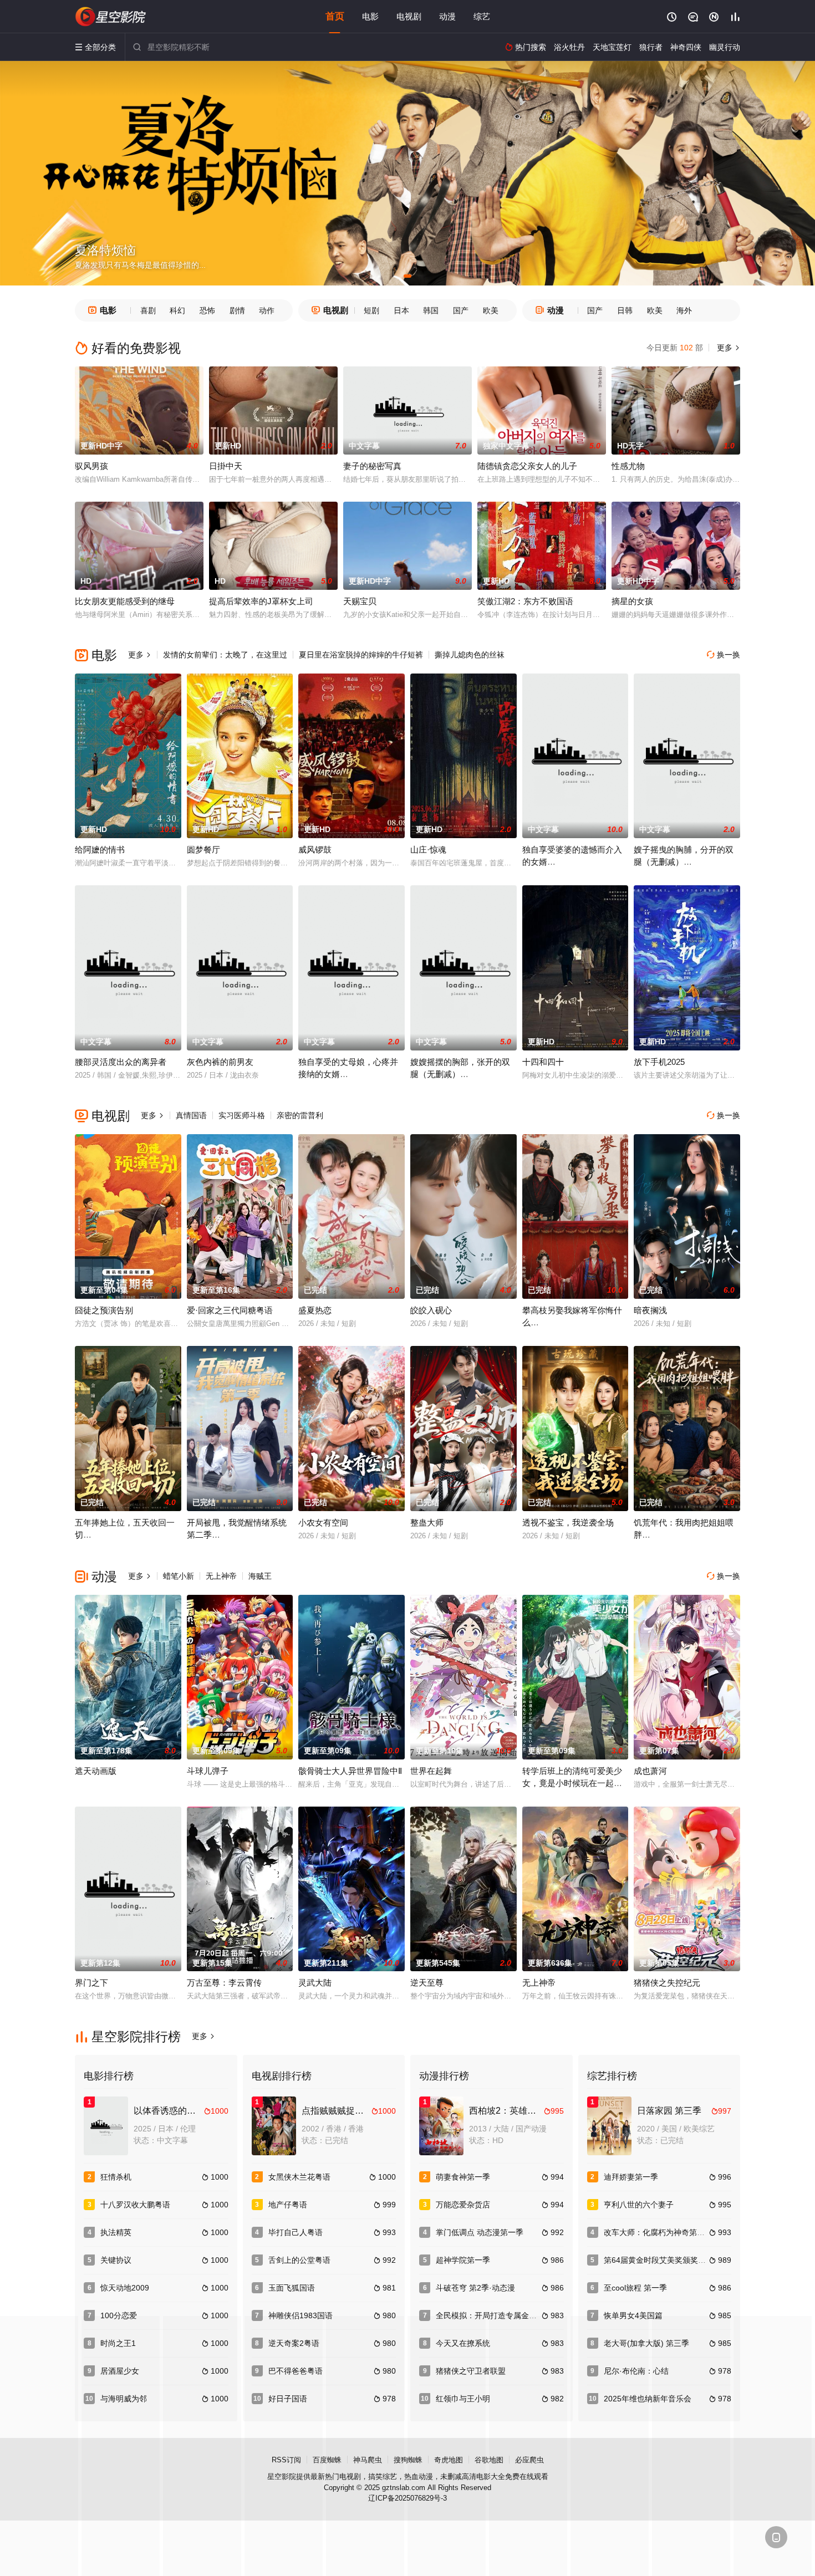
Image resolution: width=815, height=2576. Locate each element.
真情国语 (191, 1115)
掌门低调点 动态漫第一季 (480, 2232)
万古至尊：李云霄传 (224, 1983)
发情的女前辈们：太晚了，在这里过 (225, 655)
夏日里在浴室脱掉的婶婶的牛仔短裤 (361, 655)
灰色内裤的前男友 (220, 1062)
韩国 (431, 310)
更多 (727, 348)
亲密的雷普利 (300, 1115)
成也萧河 (650, 1771)
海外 (684, 310)
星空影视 (111, 17)
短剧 (371, 310)
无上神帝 (221, 1576)
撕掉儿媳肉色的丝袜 (470, 655)
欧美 (491, 310)
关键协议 (116, 2260)
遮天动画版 (96, 1771)
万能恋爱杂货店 (463, 2205)
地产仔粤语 (288, 2205)
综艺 (482, 16)
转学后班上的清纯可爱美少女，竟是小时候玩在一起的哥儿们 (572, 1783)
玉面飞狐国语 (292, 2288)
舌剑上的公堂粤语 (299, 2260)
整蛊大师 (427, 1522)
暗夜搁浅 (650, 1310)
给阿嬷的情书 (100, 850)
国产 (461, 310)
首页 (335, 16)
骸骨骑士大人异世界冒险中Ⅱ (350, 1771)
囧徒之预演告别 (104, 1310)
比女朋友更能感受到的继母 (125, 601)
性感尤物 (628, 466)
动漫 (447, 16)
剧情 (237, 310)
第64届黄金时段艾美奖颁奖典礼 (659, 2260)
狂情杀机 (116, 2177)
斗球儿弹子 (208, 1771)
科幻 (177, 310)
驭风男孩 (91, 466)
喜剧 (148, 310)
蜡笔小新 (179, 1576)
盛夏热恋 (315, 1310)
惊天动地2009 (125, 2288)
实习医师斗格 (242, 1115)
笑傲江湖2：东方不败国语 (525, 601)
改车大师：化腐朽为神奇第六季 (658, 2232)
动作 (267, 310)
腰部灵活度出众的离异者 (121, 1062)
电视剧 (409, 16)
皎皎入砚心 (431, 1310)
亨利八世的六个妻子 (639, 2205)
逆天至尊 (427, 1983)
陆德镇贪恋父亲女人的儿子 (527, 466)
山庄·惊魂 (428, 850)
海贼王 (260, 1576)
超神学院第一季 (463, 2260)
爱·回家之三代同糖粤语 (230, 1310)
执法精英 (116, 2232)
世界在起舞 (431, 1771)
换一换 (724, 655)
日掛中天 (226, 466)
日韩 (625, 310)
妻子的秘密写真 (372, 466)
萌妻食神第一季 (463, 2177)
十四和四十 (543, 1062)
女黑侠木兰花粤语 (299, 2177)
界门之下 (91, 1983)
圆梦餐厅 (203, 850)
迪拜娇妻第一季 (631, 2177)
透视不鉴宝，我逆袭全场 (568, 1522)
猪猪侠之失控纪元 (667, 1983)
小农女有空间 (323, 1522)
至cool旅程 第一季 (635, 2288)
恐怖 (207, 310)
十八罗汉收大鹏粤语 (135, 2205)
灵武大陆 (315, 1983)
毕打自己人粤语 (296, 2232)
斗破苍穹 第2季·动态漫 (475, 2288)
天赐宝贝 (360, 601)
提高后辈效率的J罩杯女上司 (261, 601)
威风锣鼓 (315, 850)
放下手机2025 (659, 1062)
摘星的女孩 (632, 601)
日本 (401, 310)
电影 (370, 16)
